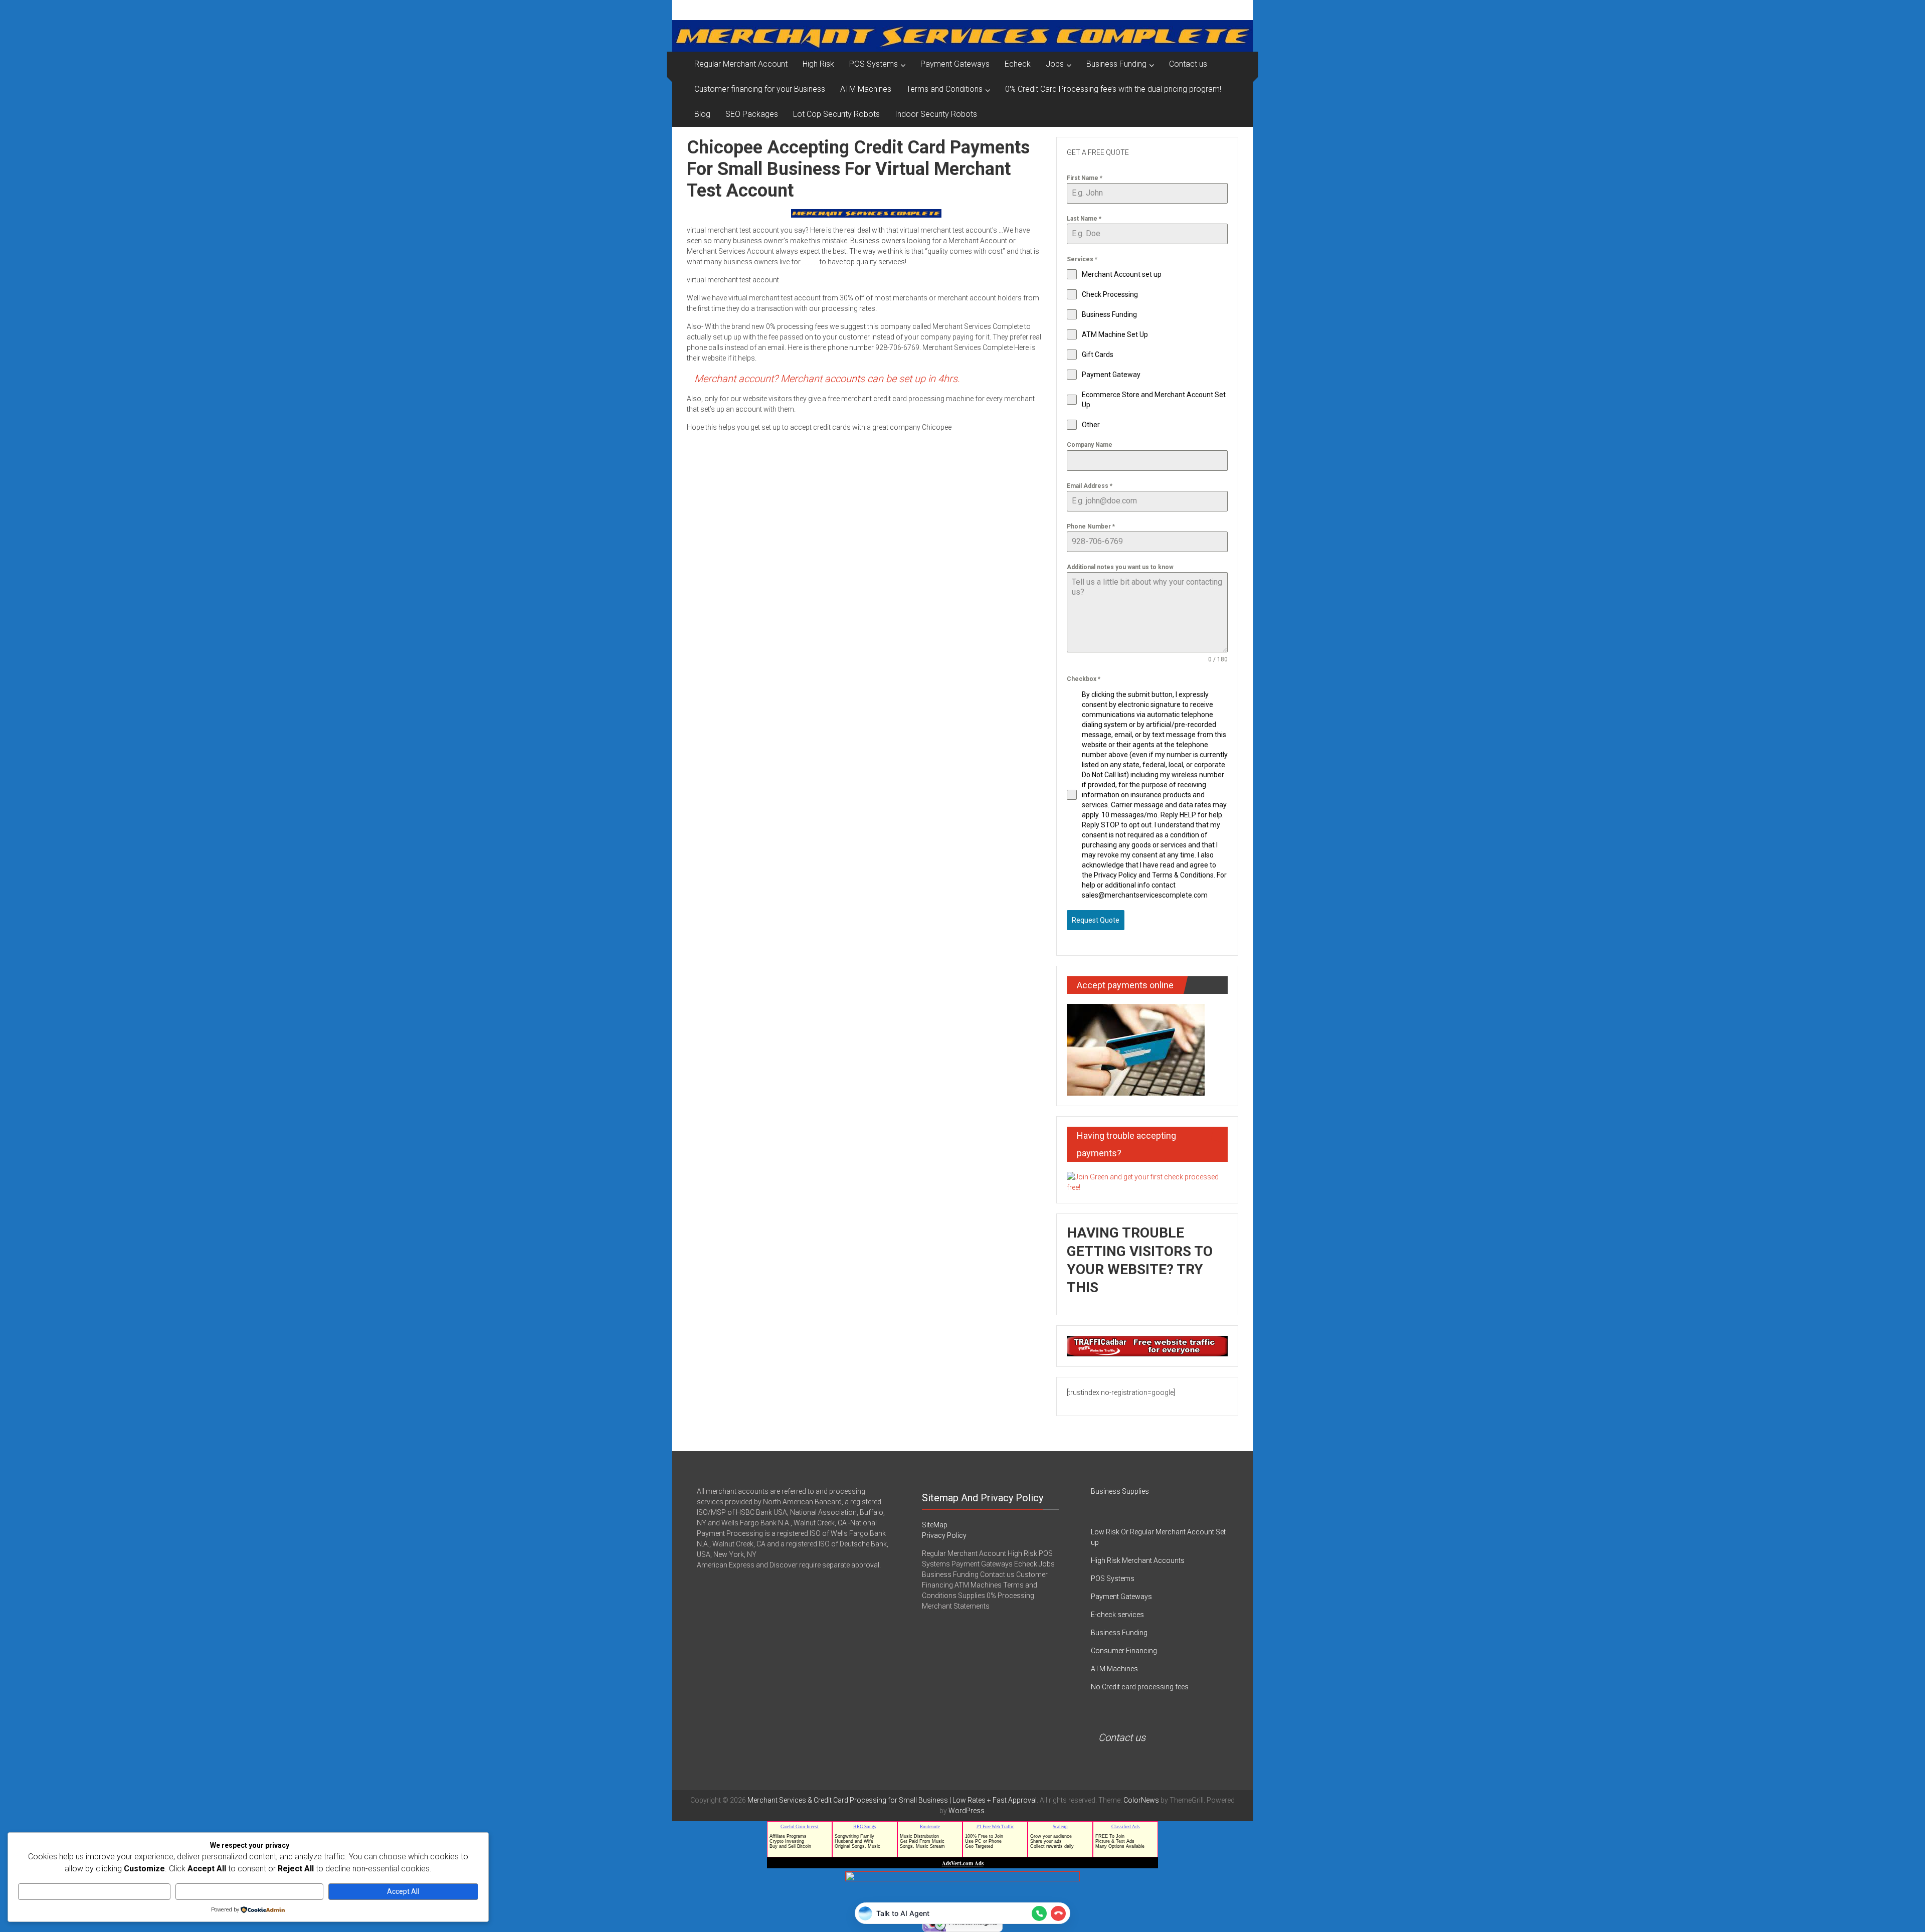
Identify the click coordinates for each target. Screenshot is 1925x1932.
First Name (1085, 178)
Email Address (1090, 486)
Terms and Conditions (944, 89)
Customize (94, 1891)
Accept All (403, 1891)
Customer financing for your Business (760, 89)
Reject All (249, 1891)
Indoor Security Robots (936, 114)
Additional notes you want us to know (1120, 567)
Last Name (1084, 219)
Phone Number (1091, 526)
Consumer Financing (1124, 1651)
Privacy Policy (944, 1535)
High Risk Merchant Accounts (1138, 1560)
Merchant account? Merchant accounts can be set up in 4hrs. (827, 379)
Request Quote (1096, 920)
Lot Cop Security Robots (836, 114)
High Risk (818, 64)
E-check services (1117, 1615)
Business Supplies (1120, 1491)
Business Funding (1116, 64)
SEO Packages (752, 114)
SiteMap (935, 1525)
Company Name (1090, 445)
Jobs (1055, 64)
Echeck (1018, 64)
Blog (702, 114)
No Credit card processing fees (1140, 1687)
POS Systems (874, 64)
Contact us (1188, 64)
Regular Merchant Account (741, 64)
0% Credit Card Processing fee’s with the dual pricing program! (1113, 89)
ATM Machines (866, 89)
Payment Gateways (955, 64)
